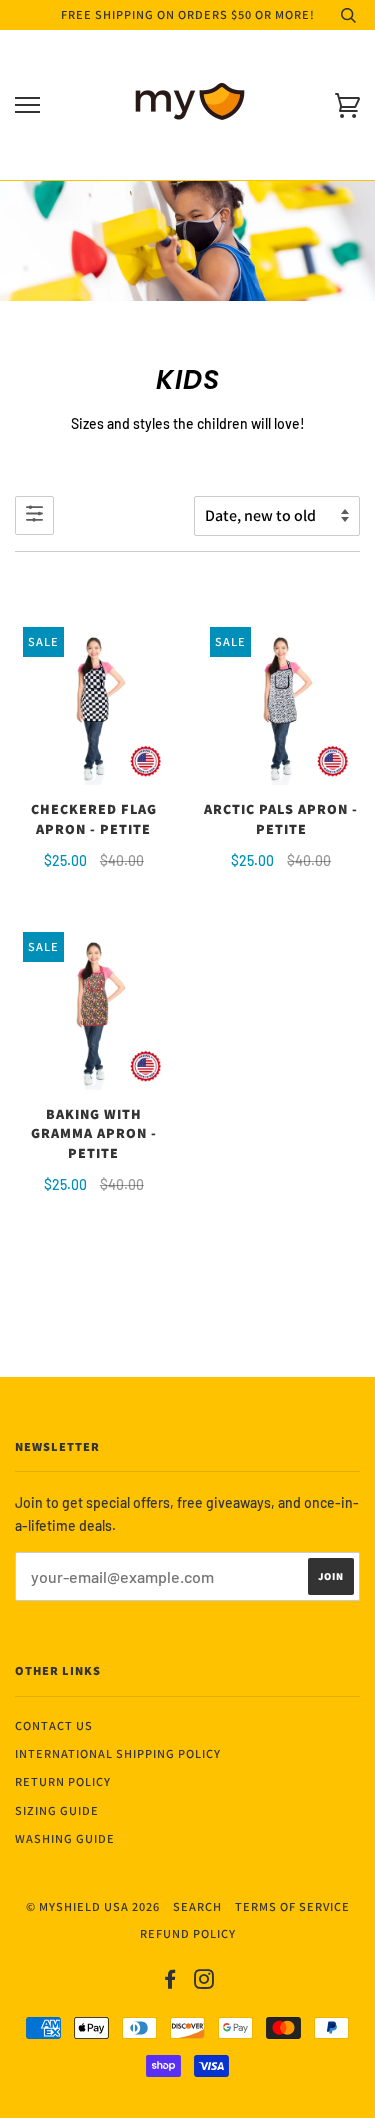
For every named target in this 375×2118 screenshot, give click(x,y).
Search (197, 1906)
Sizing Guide (57, 1810)
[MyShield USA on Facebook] (170, 1982)
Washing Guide (65, 1838)
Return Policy (63, 1781)
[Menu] (27, 105)
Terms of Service (292, 1906)
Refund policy (188, 1933)
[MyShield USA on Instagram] (204, 1982)
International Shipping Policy (118, 1753)
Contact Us (54, 1725)
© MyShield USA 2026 (93, 1906)
